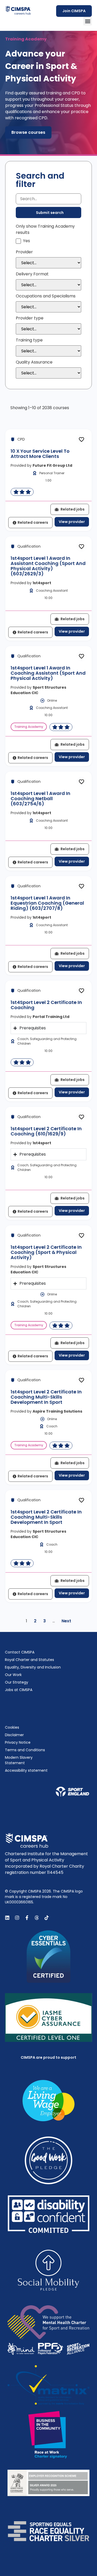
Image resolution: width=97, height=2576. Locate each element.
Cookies (12, 1727)
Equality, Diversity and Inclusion (33, 1667)
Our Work (13, 1675)
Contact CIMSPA (20, 1652)
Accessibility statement (26, 1770)
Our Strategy (17, 1682)
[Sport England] (72, 1792)
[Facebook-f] (27, 1918)
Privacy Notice (18, 1742)
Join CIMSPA (74, 11)
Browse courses (28, 132)
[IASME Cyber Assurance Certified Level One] (49, 2018)
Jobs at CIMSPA (19, 1690)
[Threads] (37, 1918)
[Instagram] (17, 1918)
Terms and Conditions (25, 1750)
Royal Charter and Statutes (29, 1660)
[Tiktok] (47, 1918)
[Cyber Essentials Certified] (49, 1957)
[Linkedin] (7, 1918)
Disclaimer (14, 1735)
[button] (88, 21)
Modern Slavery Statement (19, 1760)
